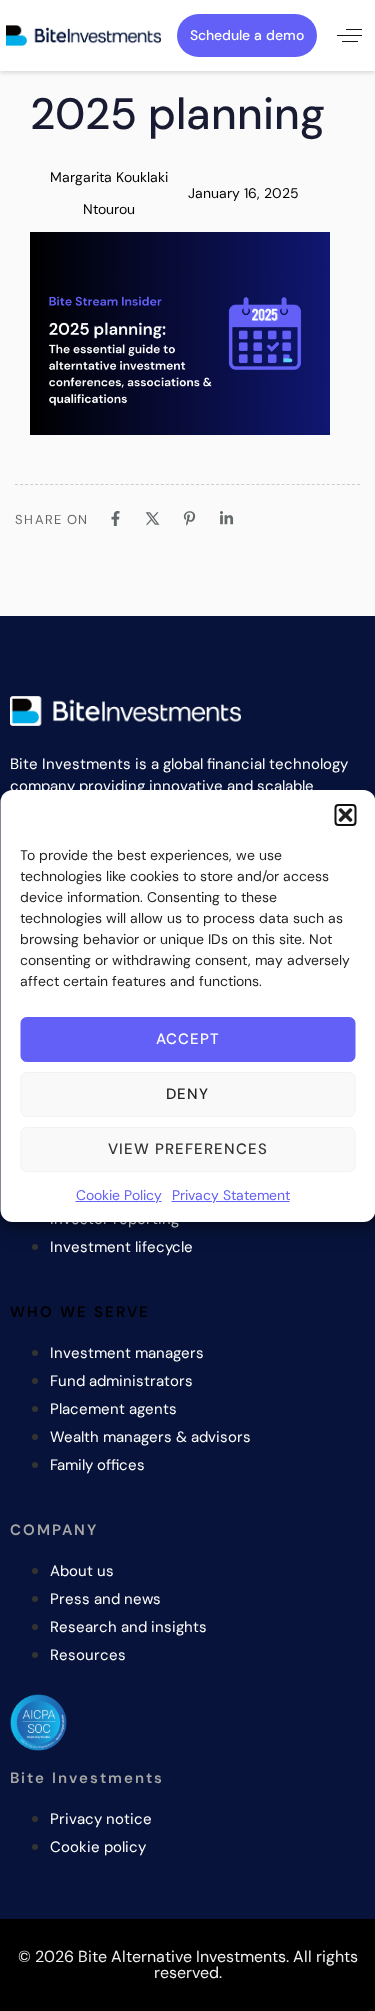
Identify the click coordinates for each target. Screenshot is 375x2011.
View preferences (188, 1149)
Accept (188, 1039)
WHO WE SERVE (80, 1312)
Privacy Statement (231, 1195)
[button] (345, 815)
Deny (187, 1094)
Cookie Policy (119, 1195)
